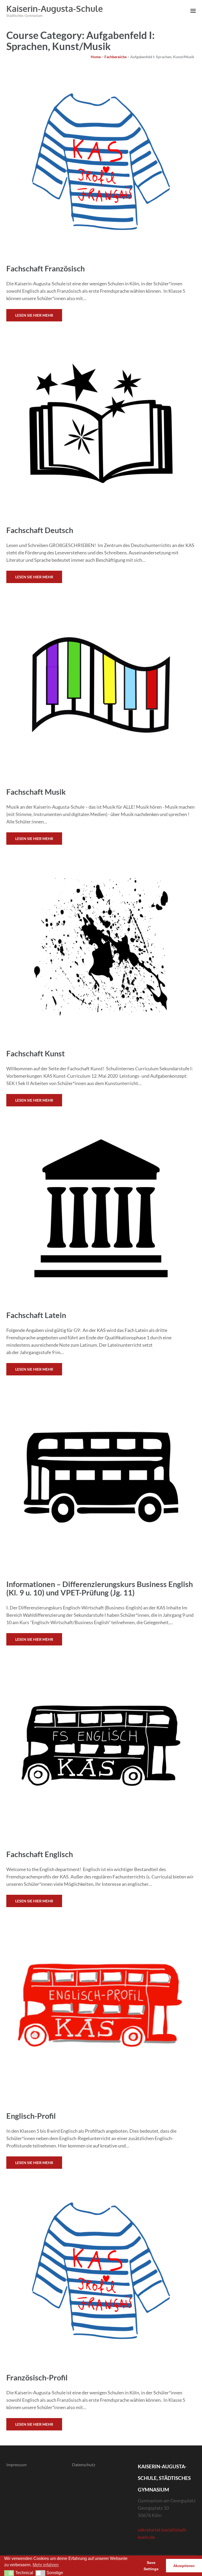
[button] (9, 2573)
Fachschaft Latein (36, 1315)
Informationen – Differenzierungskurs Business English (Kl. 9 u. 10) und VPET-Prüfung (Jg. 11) (100, 1588)
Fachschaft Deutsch (40, 530)
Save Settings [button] (151, 2566)
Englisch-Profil (31, 2116)
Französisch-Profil (37, 2377)
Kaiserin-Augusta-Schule (55, 9)
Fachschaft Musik (36, 792)
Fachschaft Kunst (36, 1053)
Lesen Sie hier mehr (34, 315)
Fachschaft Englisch (40, 1854)
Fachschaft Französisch (46, 268)
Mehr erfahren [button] (46, 2565)
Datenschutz (84, 2465)
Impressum (16, 2465)
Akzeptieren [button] (184, 2566)
